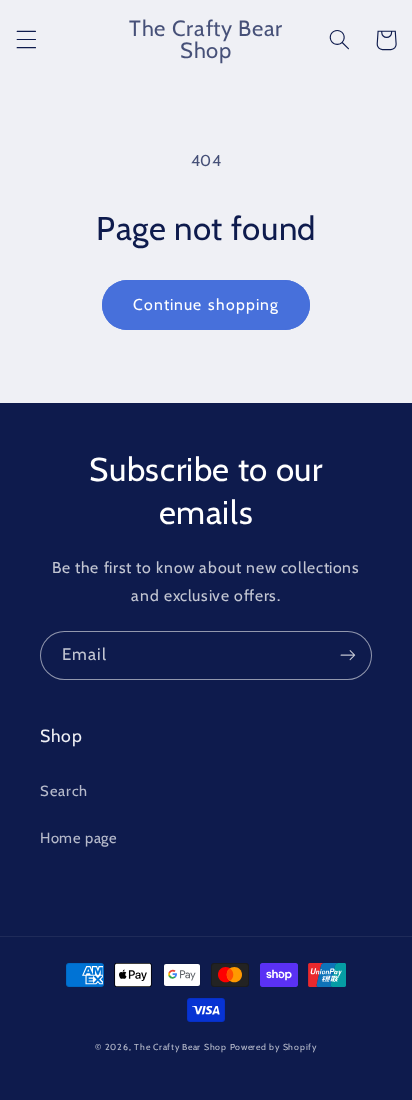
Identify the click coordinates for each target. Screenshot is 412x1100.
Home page (79, 838)
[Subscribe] (348, 655)
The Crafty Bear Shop (180, 1047)
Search (64, 791)
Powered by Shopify (273, 1047)
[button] (26, 40)
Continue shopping (206, 304)
